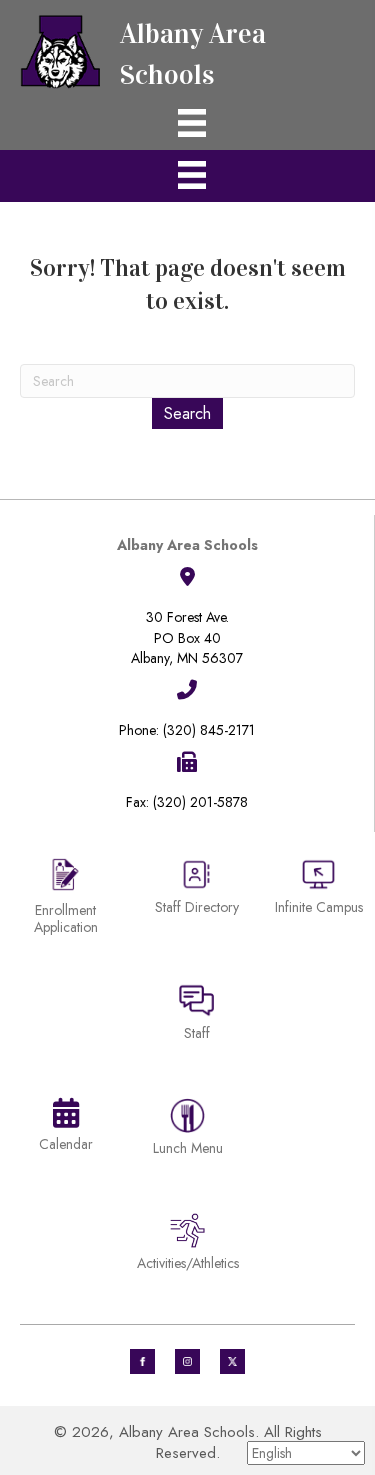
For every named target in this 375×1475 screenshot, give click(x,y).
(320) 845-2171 (209, 730)
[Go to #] (187, 1361)
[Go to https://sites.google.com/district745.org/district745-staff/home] (196, 1015)
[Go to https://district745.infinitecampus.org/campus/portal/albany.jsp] (319, 889)
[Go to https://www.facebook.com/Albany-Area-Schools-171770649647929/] (142, 1361)
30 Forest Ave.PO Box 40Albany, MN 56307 (187, 637)
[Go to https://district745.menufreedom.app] (187, 1130)
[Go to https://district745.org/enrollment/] (65, 899)
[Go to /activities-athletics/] (187, 1245)
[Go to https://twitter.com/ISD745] (232, 1361)
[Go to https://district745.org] (187, 49)
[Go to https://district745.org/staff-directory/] (196, 894)
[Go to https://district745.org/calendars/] (65, 1129)
